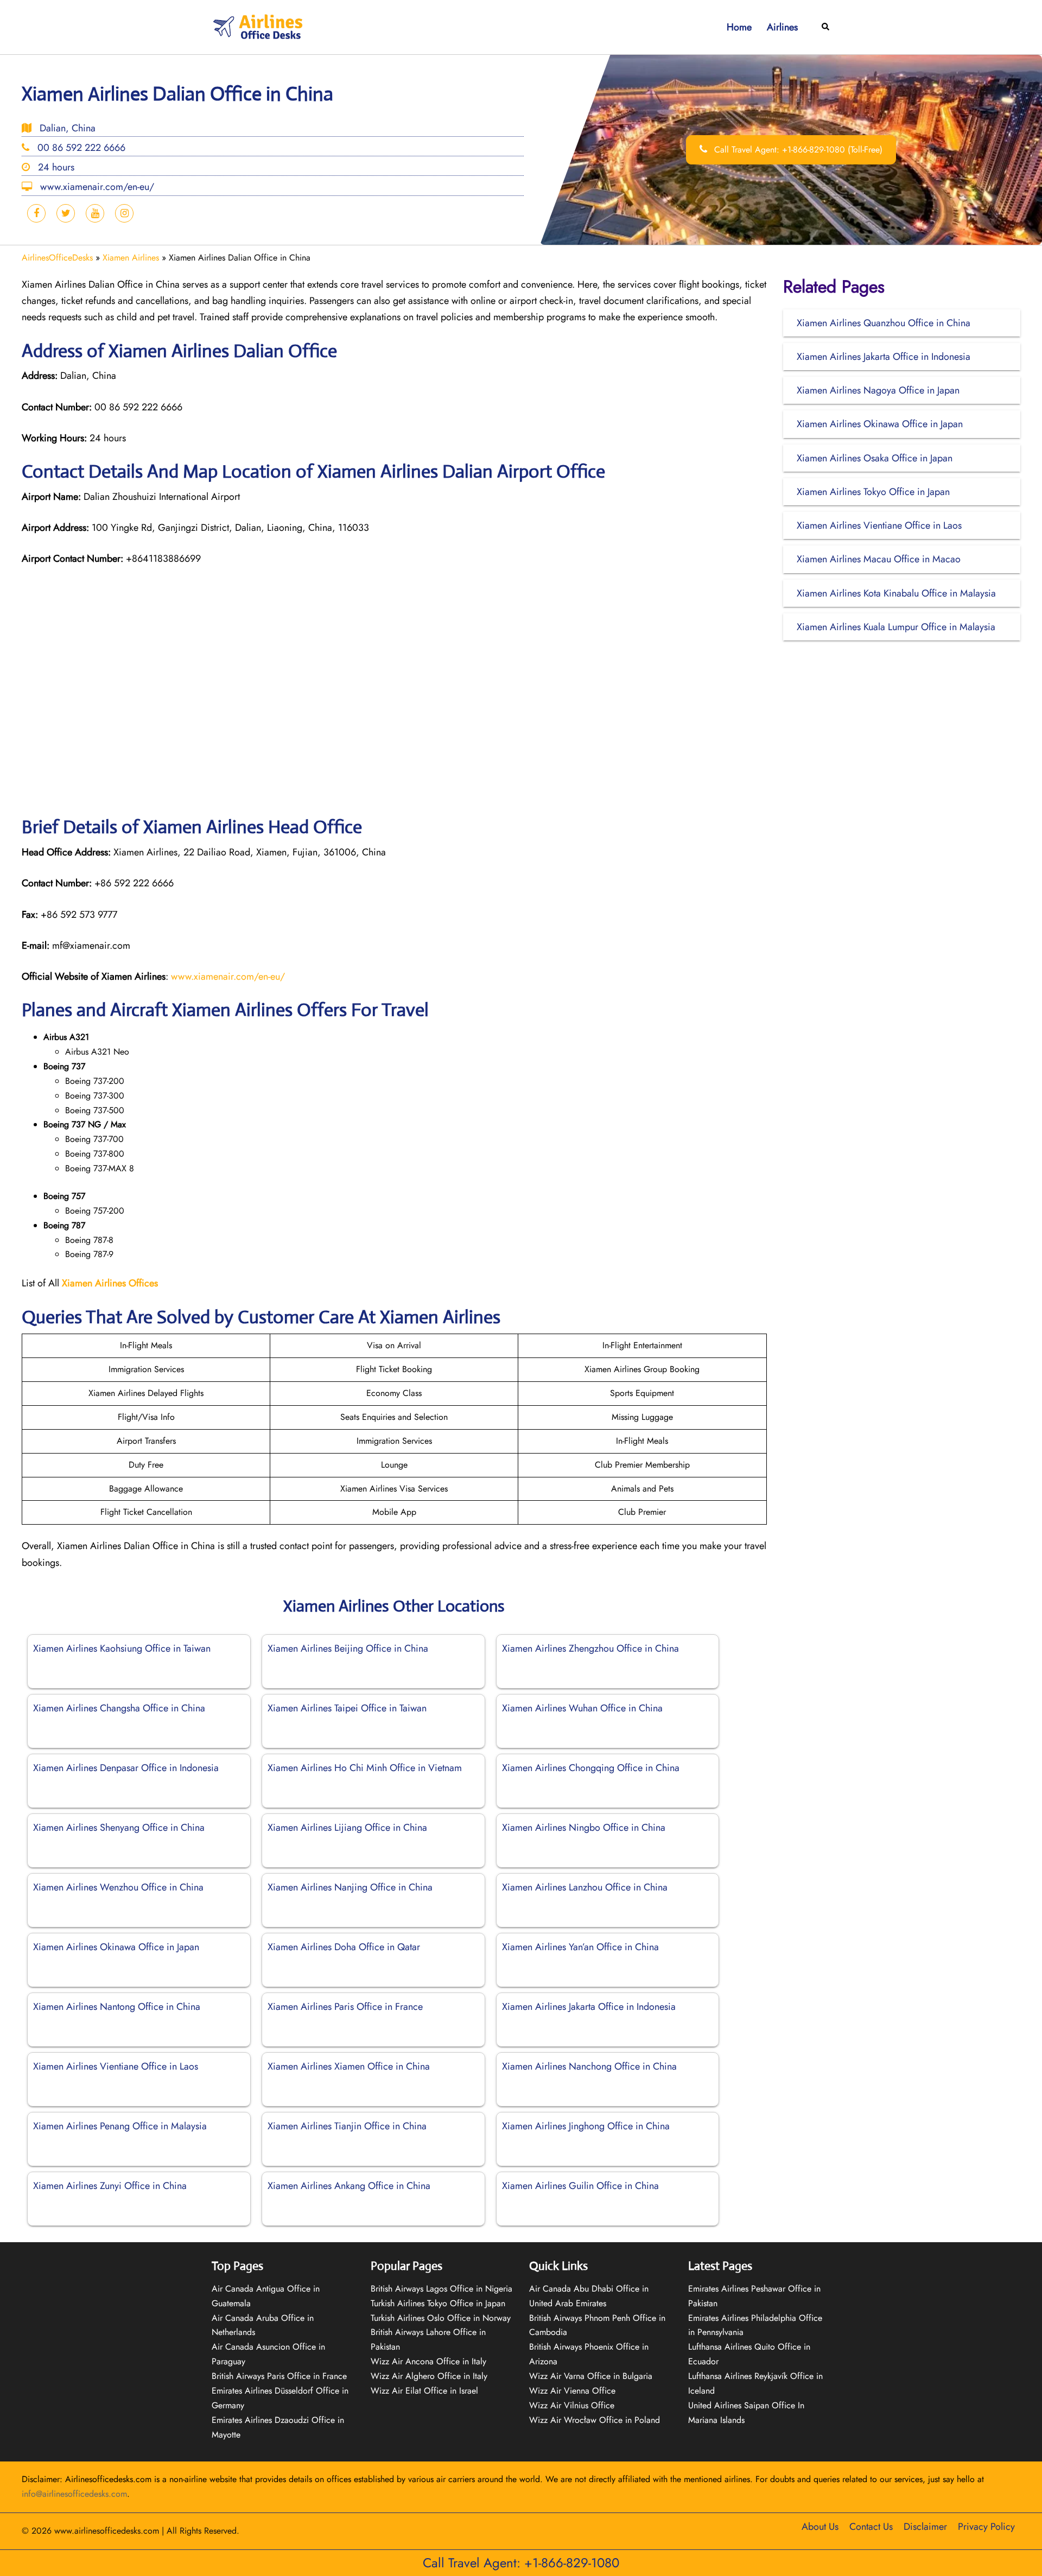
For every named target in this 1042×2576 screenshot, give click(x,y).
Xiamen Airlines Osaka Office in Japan (875, 458)
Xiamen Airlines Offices (110, 1283)
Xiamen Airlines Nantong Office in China (117, 2007)
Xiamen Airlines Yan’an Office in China (580, 1947)
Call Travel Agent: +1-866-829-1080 (521, 2563)
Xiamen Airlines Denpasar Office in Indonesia (126, 1768)
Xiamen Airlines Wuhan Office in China (582, 1708)
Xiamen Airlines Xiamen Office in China (349, 2066)
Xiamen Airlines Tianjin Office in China (347, 2126)
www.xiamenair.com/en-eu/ (228, 976)
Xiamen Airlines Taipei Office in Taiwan (347, 1708)
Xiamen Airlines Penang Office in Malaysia (120, 2126)
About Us (820, 2527)
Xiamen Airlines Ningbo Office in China (584, 1828)
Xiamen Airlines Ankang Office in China (349, 2186)
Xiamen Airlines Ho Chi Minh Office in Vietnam (365, 1768)
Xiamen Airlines (131, 258)
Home (739, 27)
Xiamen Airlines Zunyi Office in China (110, 2186)
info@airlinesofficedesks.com (74, 2494)
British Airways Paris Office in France (279, 2376)
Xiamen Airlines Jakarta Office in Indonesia (589, 2007)
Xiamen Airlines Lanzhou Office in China (585, 1887)
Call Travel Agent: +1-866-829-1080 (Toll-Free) (797, 150)
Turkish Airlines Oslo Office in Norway (441, 2318)
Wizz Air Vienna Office (572, 2391)
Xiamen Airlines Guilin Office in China (580, 2186)
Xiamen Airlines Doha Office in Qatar (344, 1947)
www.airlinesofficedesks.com (107, 2531)
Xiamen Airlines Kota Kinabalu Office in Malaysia (896, 593)
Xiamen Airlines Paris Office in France (345, 2007)
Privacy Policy (986, 2527)
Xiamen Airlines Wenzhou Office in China (118, 1887)
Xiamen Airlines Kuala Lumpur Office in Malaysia (896, 627)
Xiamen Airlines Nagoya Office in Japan (878, 390)
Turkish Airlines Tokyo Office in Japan (438, 2303)
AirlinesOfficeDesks (57, 258)
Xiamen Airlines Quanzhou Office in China (884, 323)
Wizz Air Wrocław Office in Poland (595, 2420)
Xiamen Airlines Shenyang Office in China (119, 1828)
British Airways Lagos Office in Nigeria (441, 2289)
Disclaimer (925, 2527)
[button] (826, 27)
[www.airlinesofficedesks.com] (259, 26)
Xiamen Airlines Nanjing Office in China (350, 1887)
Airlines (782, 27)
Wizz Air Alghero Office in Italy (429, 2376)
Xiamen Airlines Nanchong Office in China (589, 2066)
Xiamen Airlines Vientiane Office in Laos (116, 2066)
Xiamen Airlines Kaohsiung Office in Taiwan (122, 1648)
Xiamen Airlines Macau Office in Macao (879, 559)
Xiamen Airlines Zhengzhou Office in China (590, 1648)
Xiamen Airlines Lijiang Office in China (347, 1828)
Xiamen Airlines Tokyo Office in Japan (873, 492)
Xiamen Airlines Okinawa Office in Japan (116, 1947)
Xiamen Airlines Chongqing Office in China (591, 1768)
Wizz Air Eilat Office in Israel (424, 2391)
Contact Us (871, 2527)
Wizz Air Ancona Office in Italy (428, 2361)
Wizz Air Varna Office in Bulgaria (591, 2376)
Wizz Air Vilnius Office (572, 2405)
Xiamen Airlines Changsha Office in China (119, 1708)
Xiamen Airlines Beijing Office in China (348, 1648)
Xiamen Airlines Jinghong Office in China (586, 2126)
